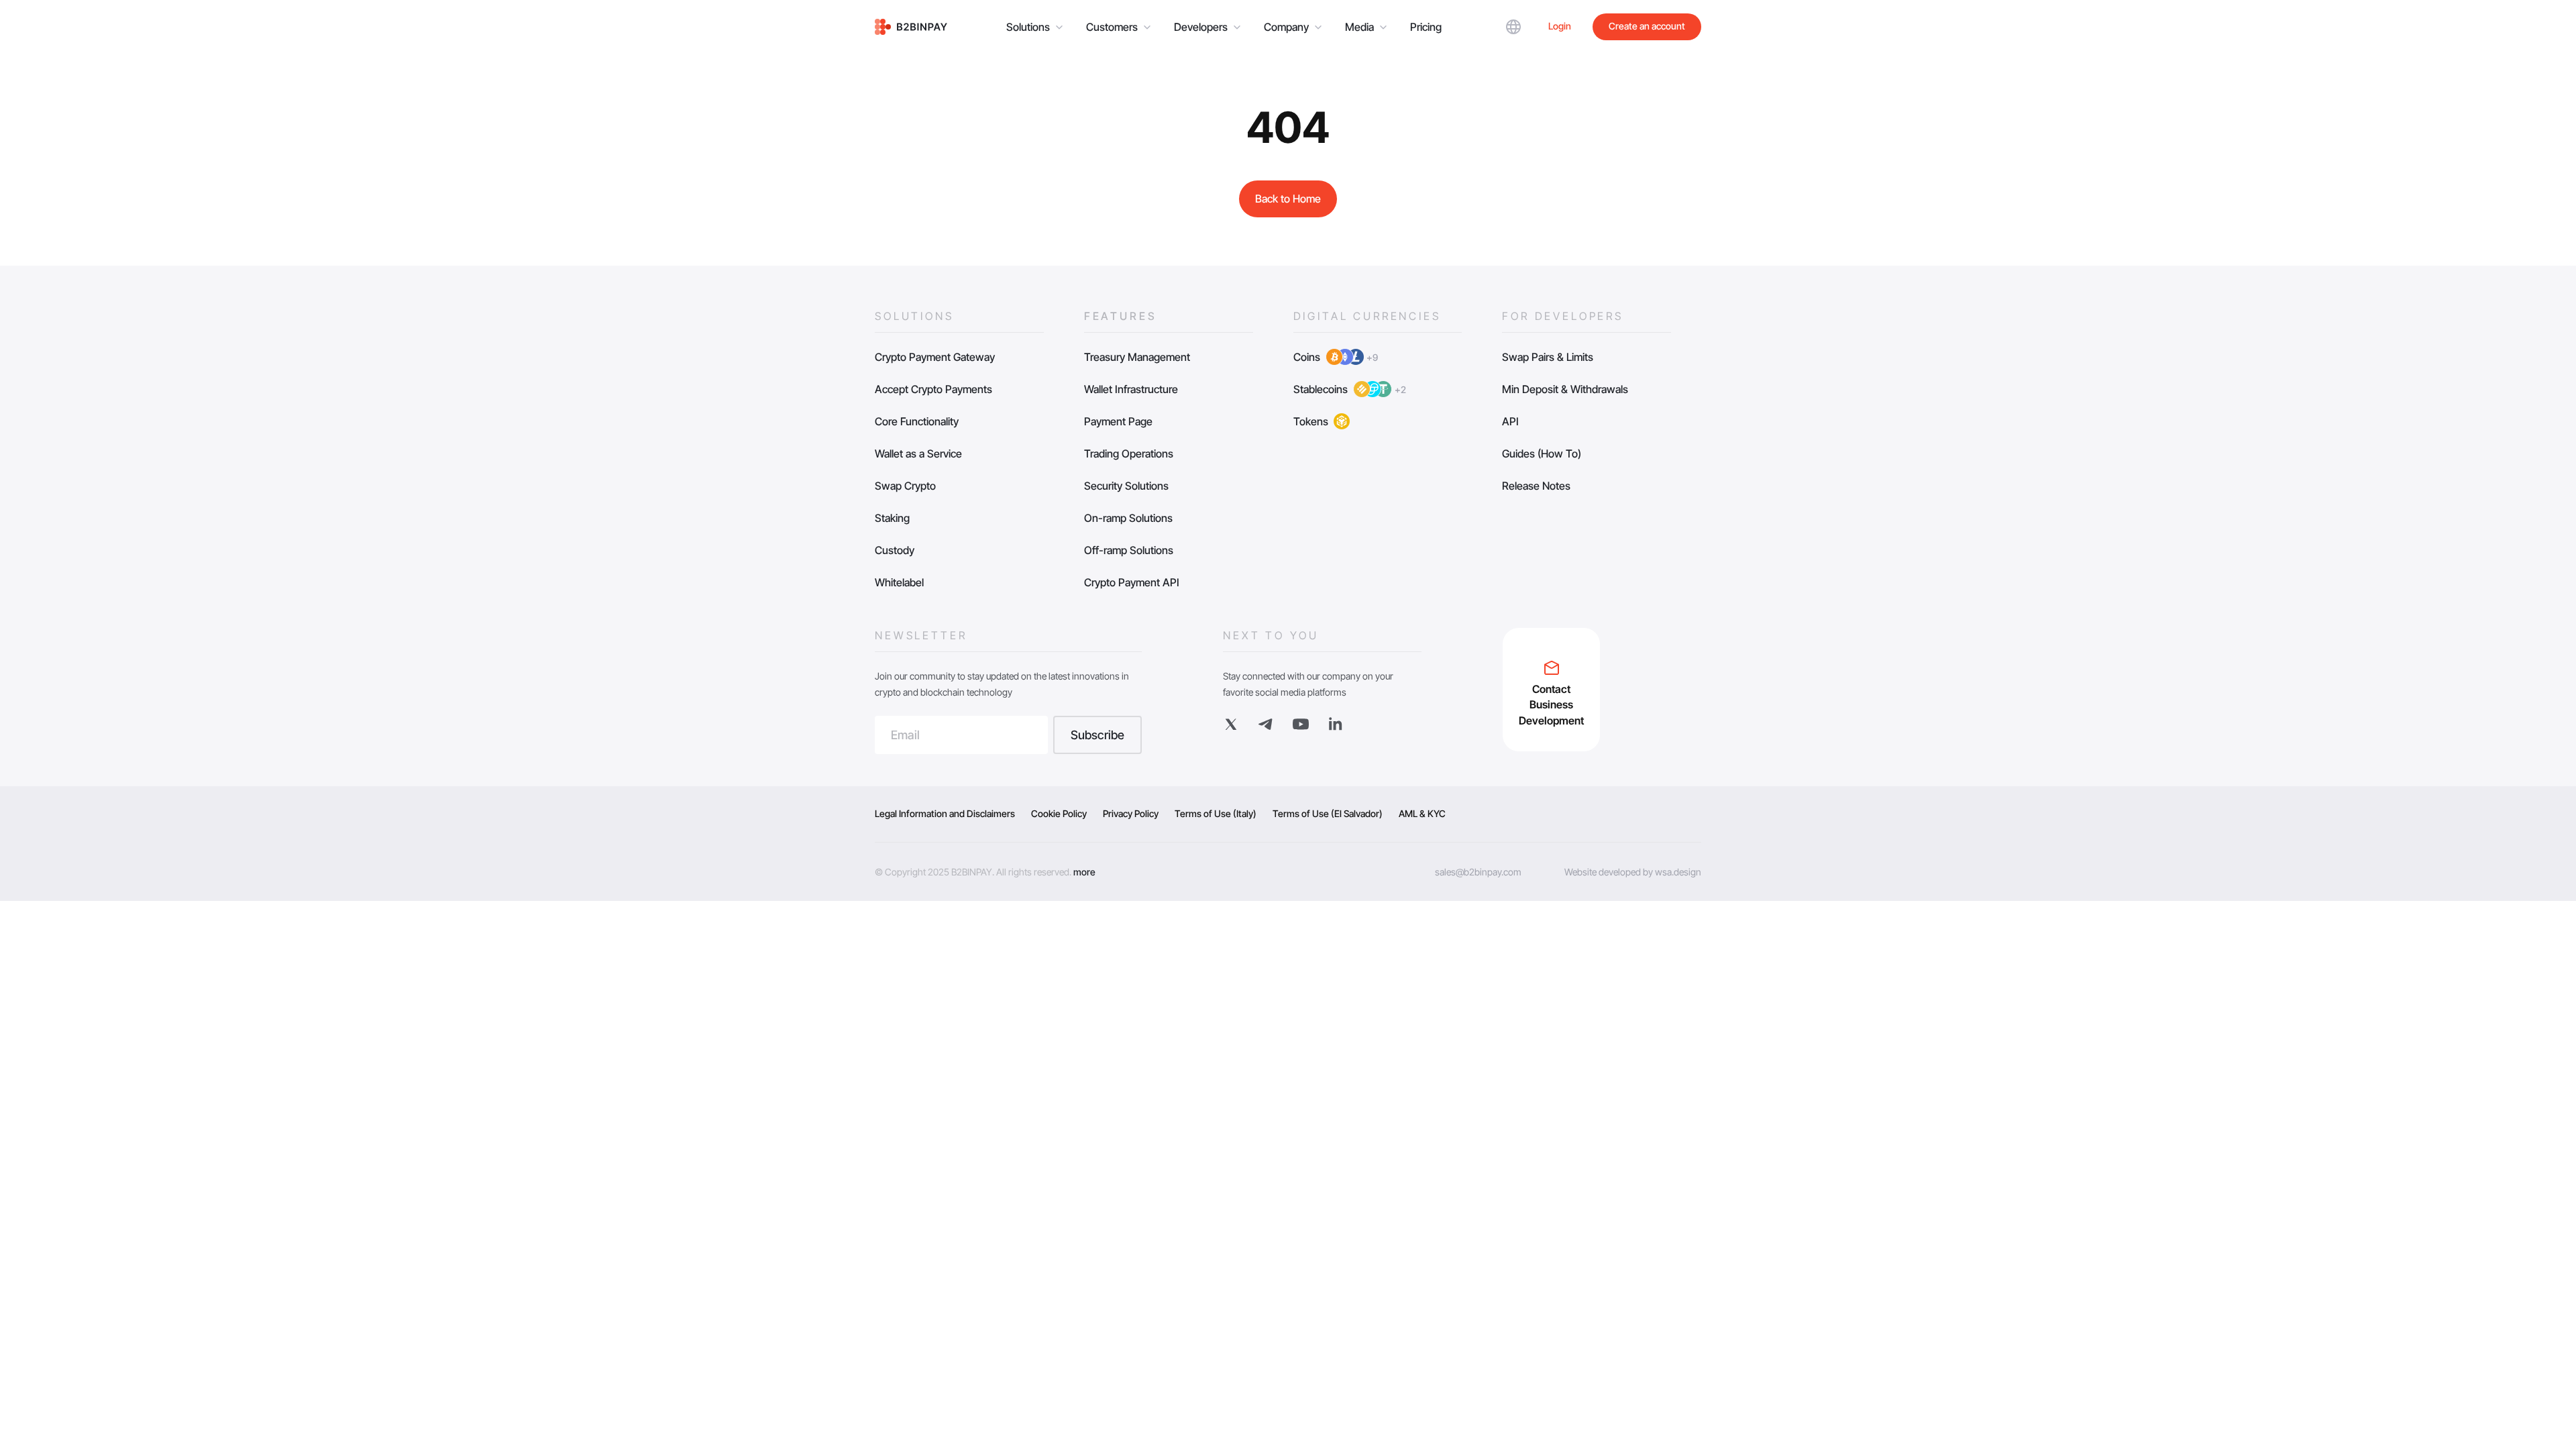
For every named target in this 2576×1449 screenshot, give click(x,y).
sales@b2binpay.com (1478, 872)
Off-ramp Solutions (1129, 550)
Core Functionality (917, 421)
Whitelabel (899, 582)
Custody (895, 550)
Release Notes (1536, 486)
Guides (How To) (1542, 453)
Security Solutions (1126, 486)
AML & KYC (1422, 813)
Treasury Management (1137, 357)
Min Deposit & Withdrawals (1565, 389)
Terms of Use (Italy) (1216, 813)
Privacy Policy (1131, 813)
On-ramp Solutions (1128, 518)
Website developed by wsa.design (1633, 872)
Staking (892, 518)
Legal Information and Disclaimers (945, 813)
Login (1560, 26)
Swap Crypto (905, 486)
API (1510, 421)
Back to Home (1288, 199)
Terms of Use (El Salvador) (1328, 813)
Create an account (1647, 26)
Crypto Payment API (1132, 582)
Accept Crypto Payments (933, 389)
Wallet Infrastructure (1131, 389)
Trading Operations (1129, 453)
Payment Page (1118, 421)
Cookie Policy (1059, 813)
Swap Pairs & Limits (1548, 357)
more (1084, 872)
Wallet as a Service (918, 453)
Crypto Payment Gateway (935, 357)
